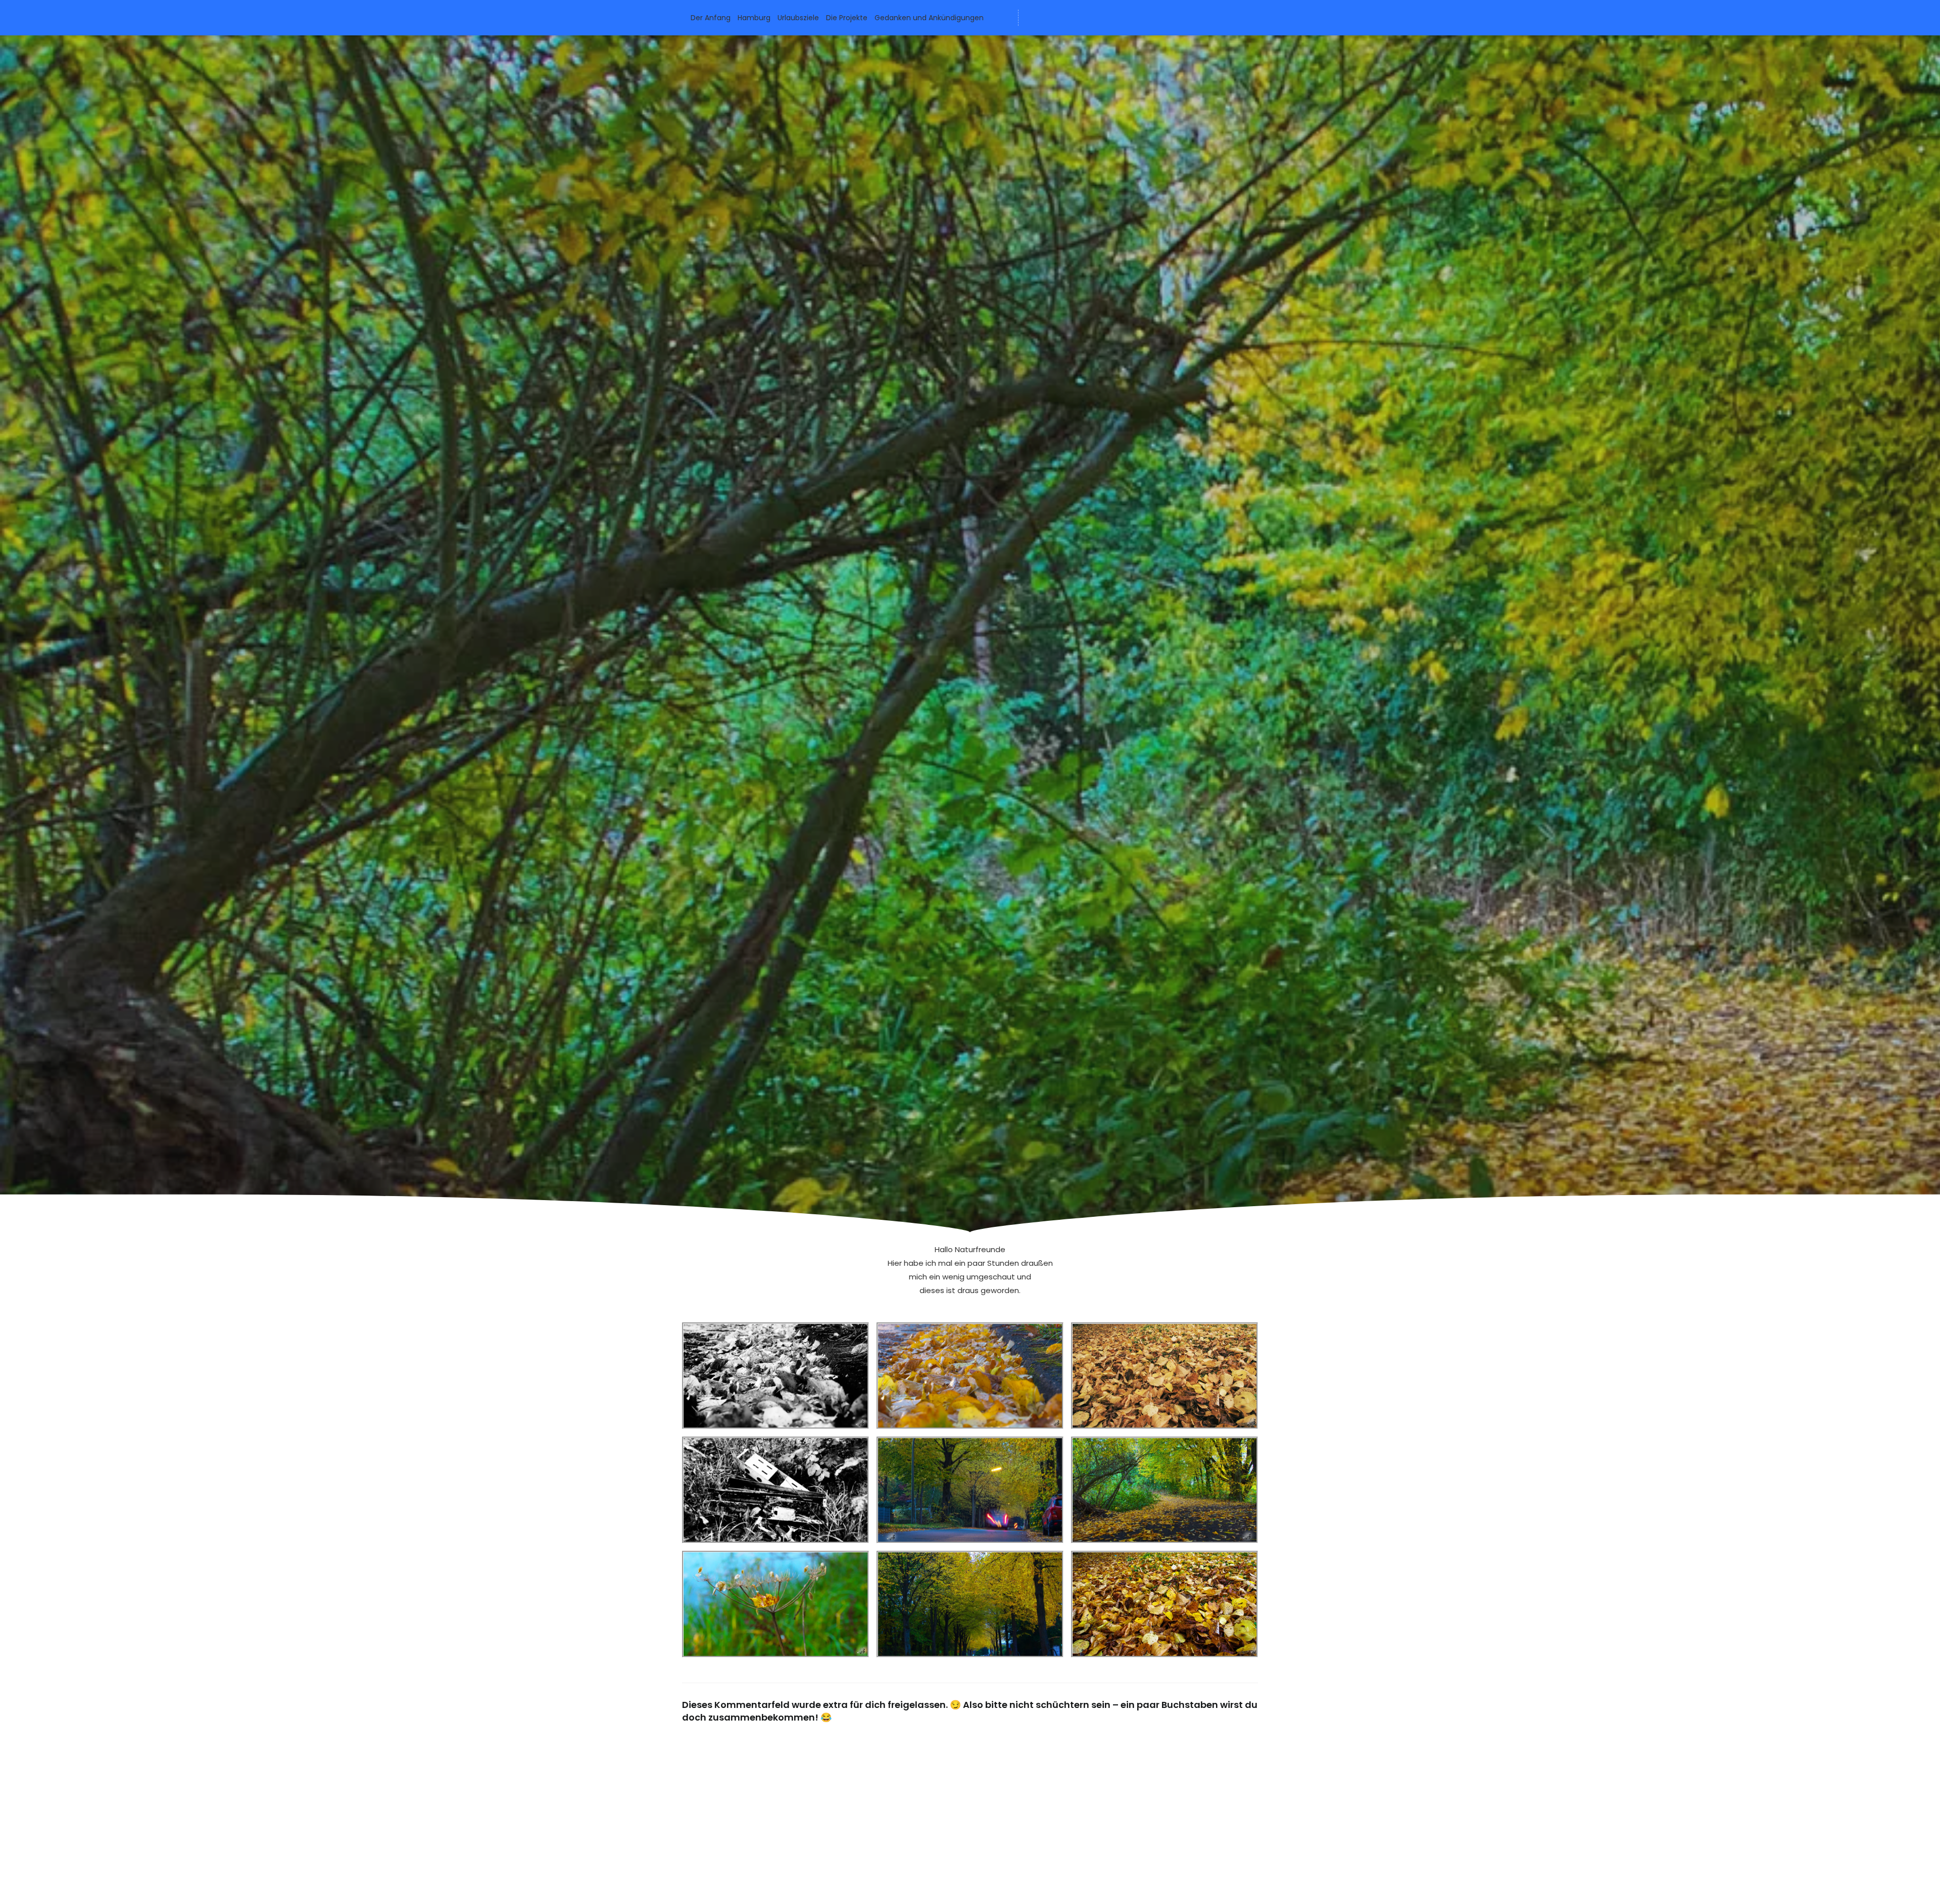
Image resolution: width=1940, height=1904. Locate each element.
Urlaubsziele (798, 18)
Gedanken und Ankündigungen (929, 18)
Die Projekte (847, 18)
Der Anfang (711, 18)
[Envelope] (1033, 18)
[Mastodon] (1071, 18)
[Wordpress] (1052, 18)
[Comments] (1108, 18)
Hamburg (754, 18)
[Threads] (1089, 18)
